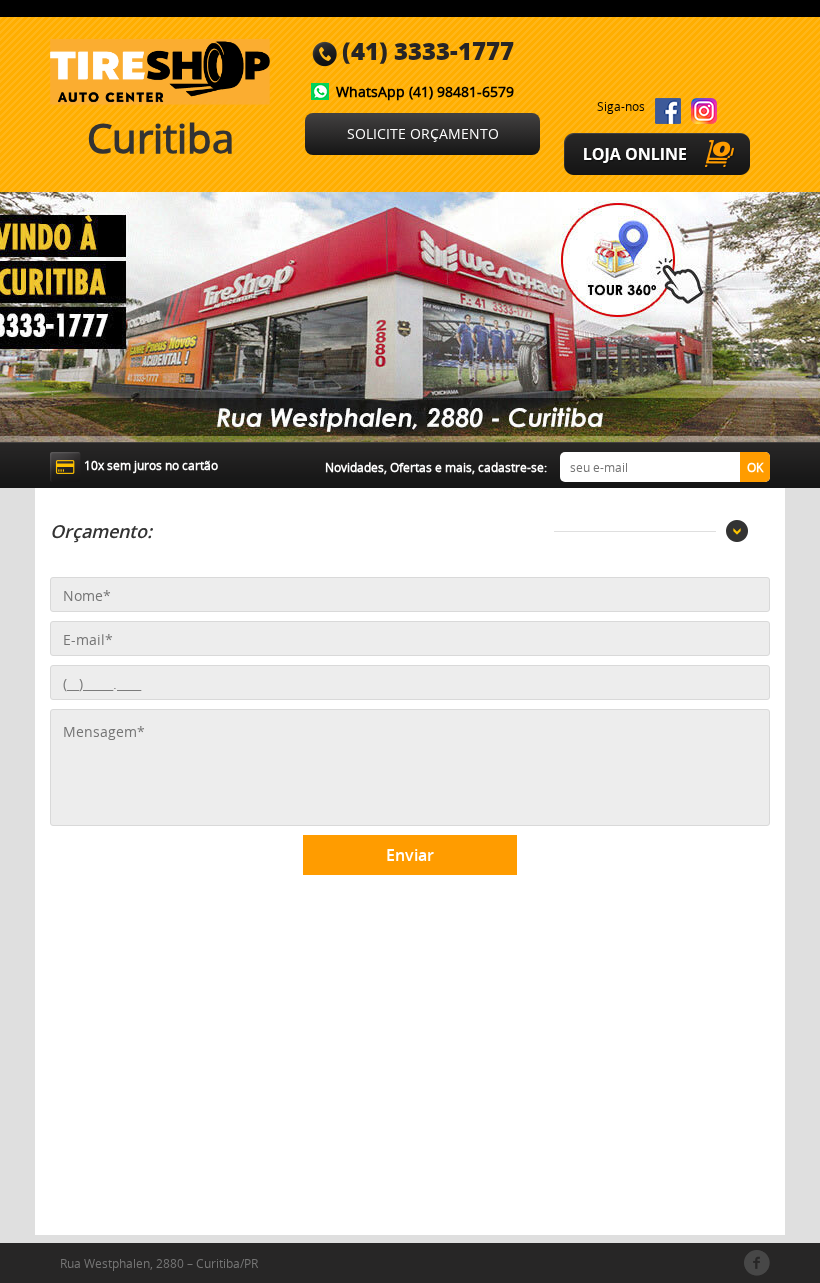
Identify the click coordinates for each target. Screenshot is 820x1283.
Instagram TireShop (704, 111)
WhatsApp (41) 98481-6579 (425, 91)
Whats (745, 1228)
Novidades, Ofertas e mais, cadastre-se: (436, 467)
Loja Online (657, 154)
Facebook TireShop (668, 111)
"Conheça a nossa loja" (410, 317)
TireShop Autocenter (160, 72)
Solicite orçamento (423, 133)
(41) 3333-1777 (428, 53)
